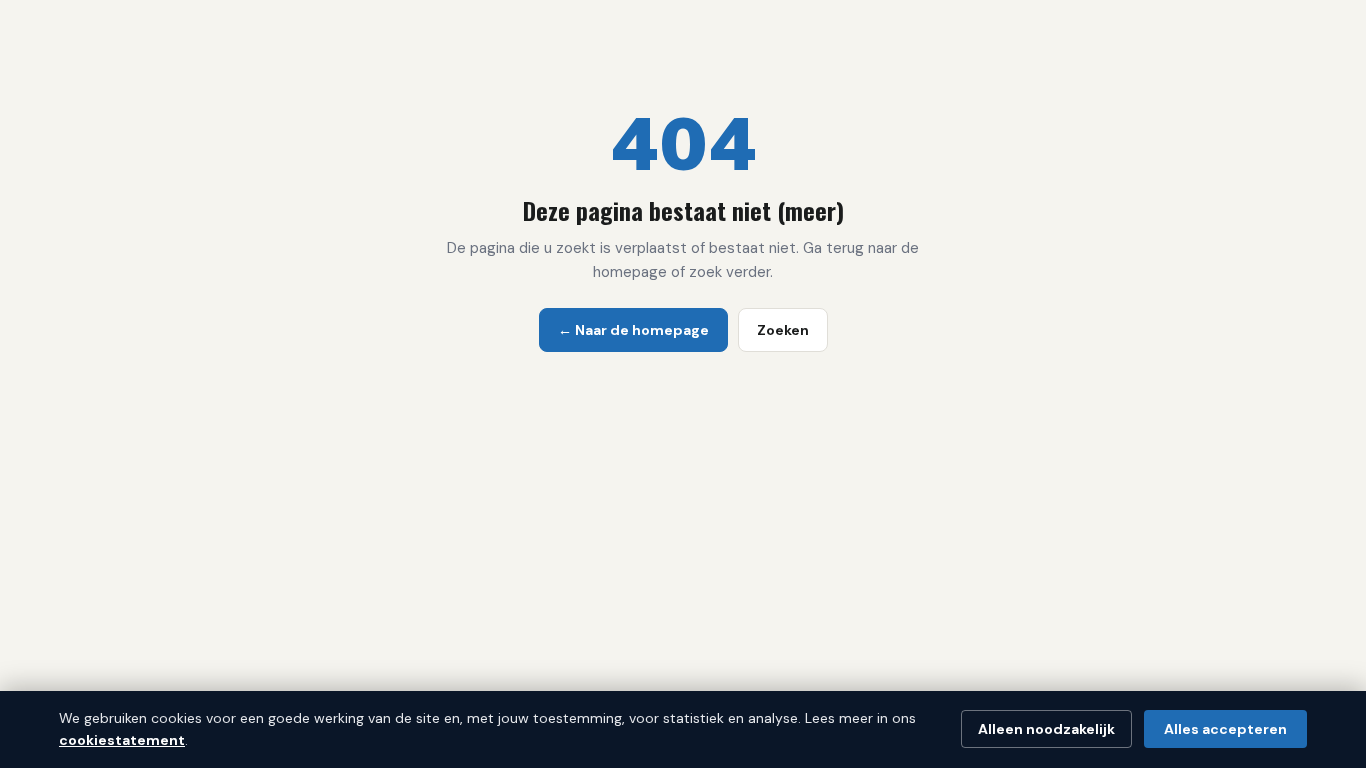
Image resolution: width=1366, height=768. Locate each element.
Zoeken (783, 330)
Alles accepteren (1225, 729)
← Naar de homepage (633, 330)
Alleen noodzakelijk (1046, 729)
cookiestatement (122, 740)
